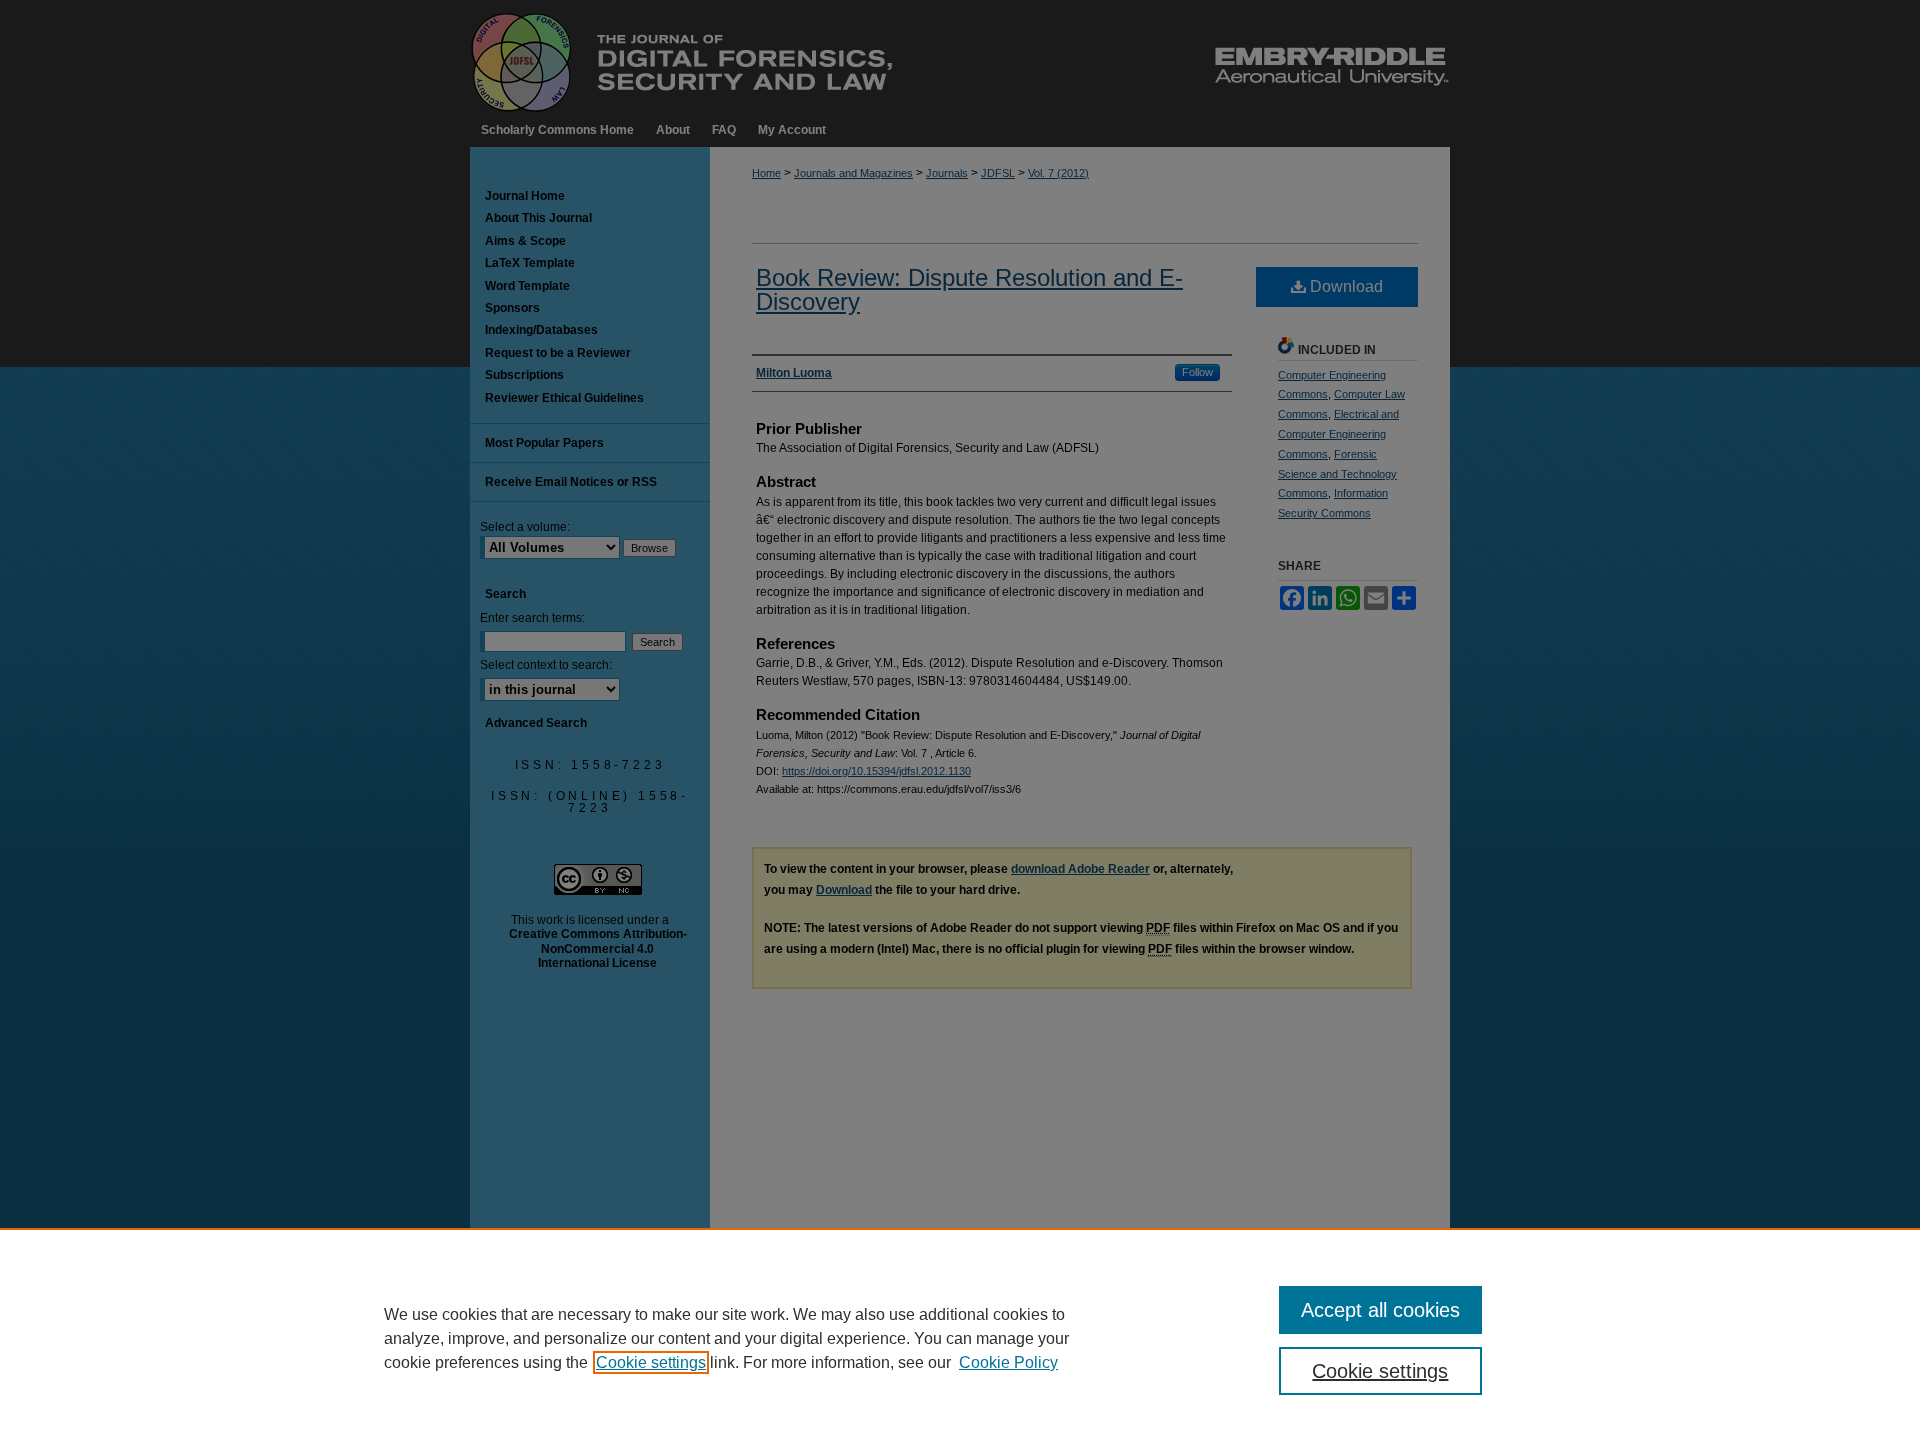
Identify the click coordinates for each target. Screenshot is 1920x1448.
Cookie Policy (1008, 1362)
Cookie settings (651, 1362)
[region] (960, 1338)
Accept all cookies (1380, 1310)
